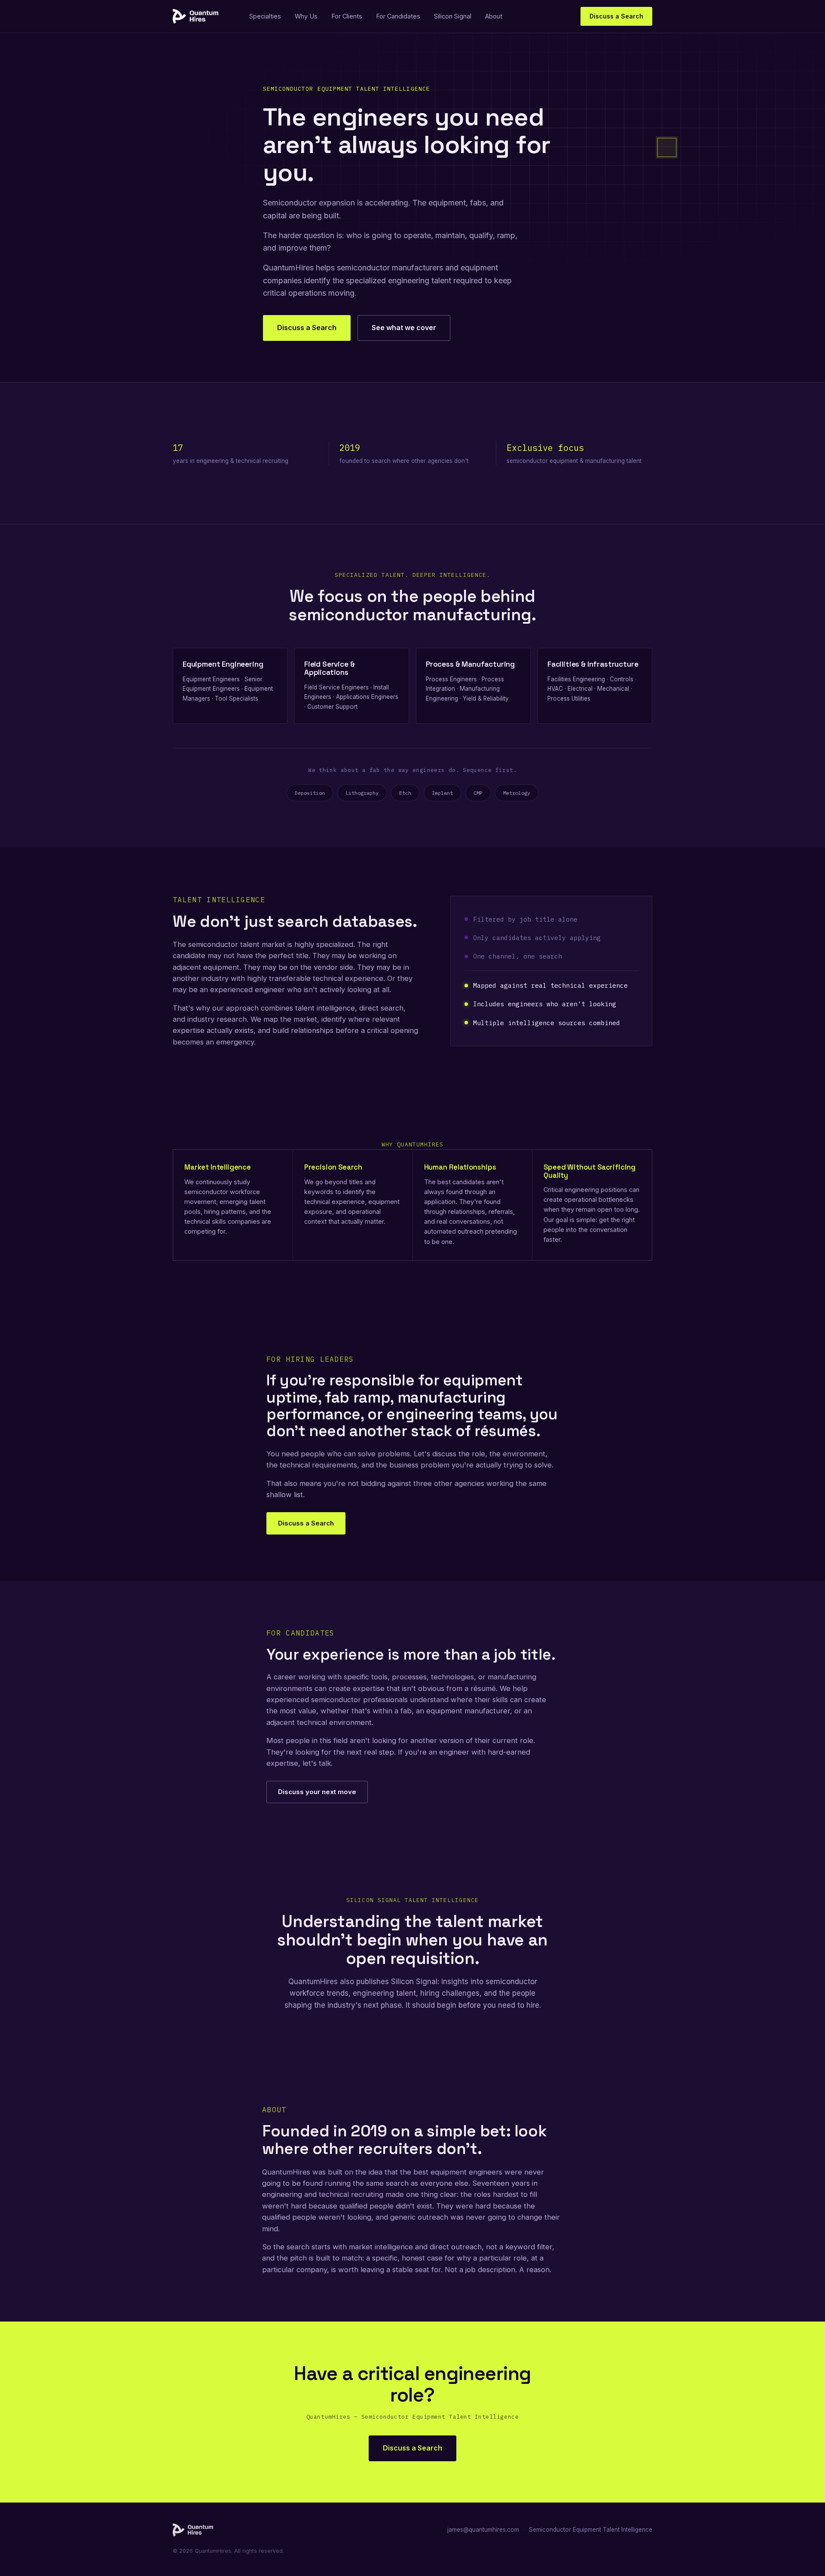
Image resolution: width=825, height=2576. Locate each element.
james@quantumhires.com (483, 2530)
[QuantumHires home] (196, 16)
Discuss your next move (317, 1792)
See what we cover (404, 328)
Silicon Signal (453, 16)
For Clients (347, 16)
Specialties (265, 16)
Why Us (306, 16)
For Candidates (398, 16)
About (494, 16)
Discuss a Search (616, 16)
